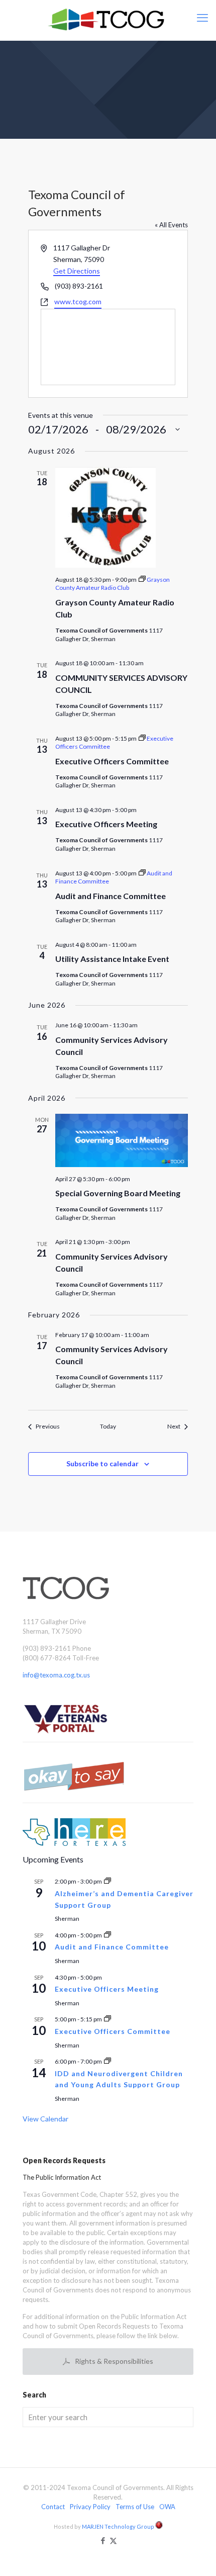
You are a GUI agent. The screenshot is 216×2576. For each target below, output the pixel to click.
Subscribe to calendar (102, 1463)
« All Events (171, 225)
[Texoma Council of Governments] (108, 20)
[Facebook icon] (103, 2540)
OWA (167, 2507)
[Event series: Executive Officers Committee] (107, 2019)
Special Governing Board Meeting (118, 1193)
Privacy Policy (90, 2507)
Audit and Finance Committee (111, 896)
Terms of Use (135, 2507)
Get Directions (77, 271)
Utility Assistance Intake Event (112, 959)
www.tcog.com (78, 301)
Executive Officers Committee (112, 761)
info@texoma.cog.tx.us (56, 1675)
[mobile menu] (202, 18)
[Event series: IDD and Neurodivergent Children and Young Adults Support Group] (107, 2061)
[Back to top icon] (195, 2555)
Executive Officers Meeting (106, 824)
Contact (53, 2507)
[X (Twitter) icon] (113, 2540)
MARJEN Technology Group (119, 2526)
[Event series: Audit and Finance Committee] (107, 1935)
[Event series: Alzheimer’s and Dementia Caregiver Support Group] (107, 1881)
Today (108, 1426)
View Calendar (45, 2119)
